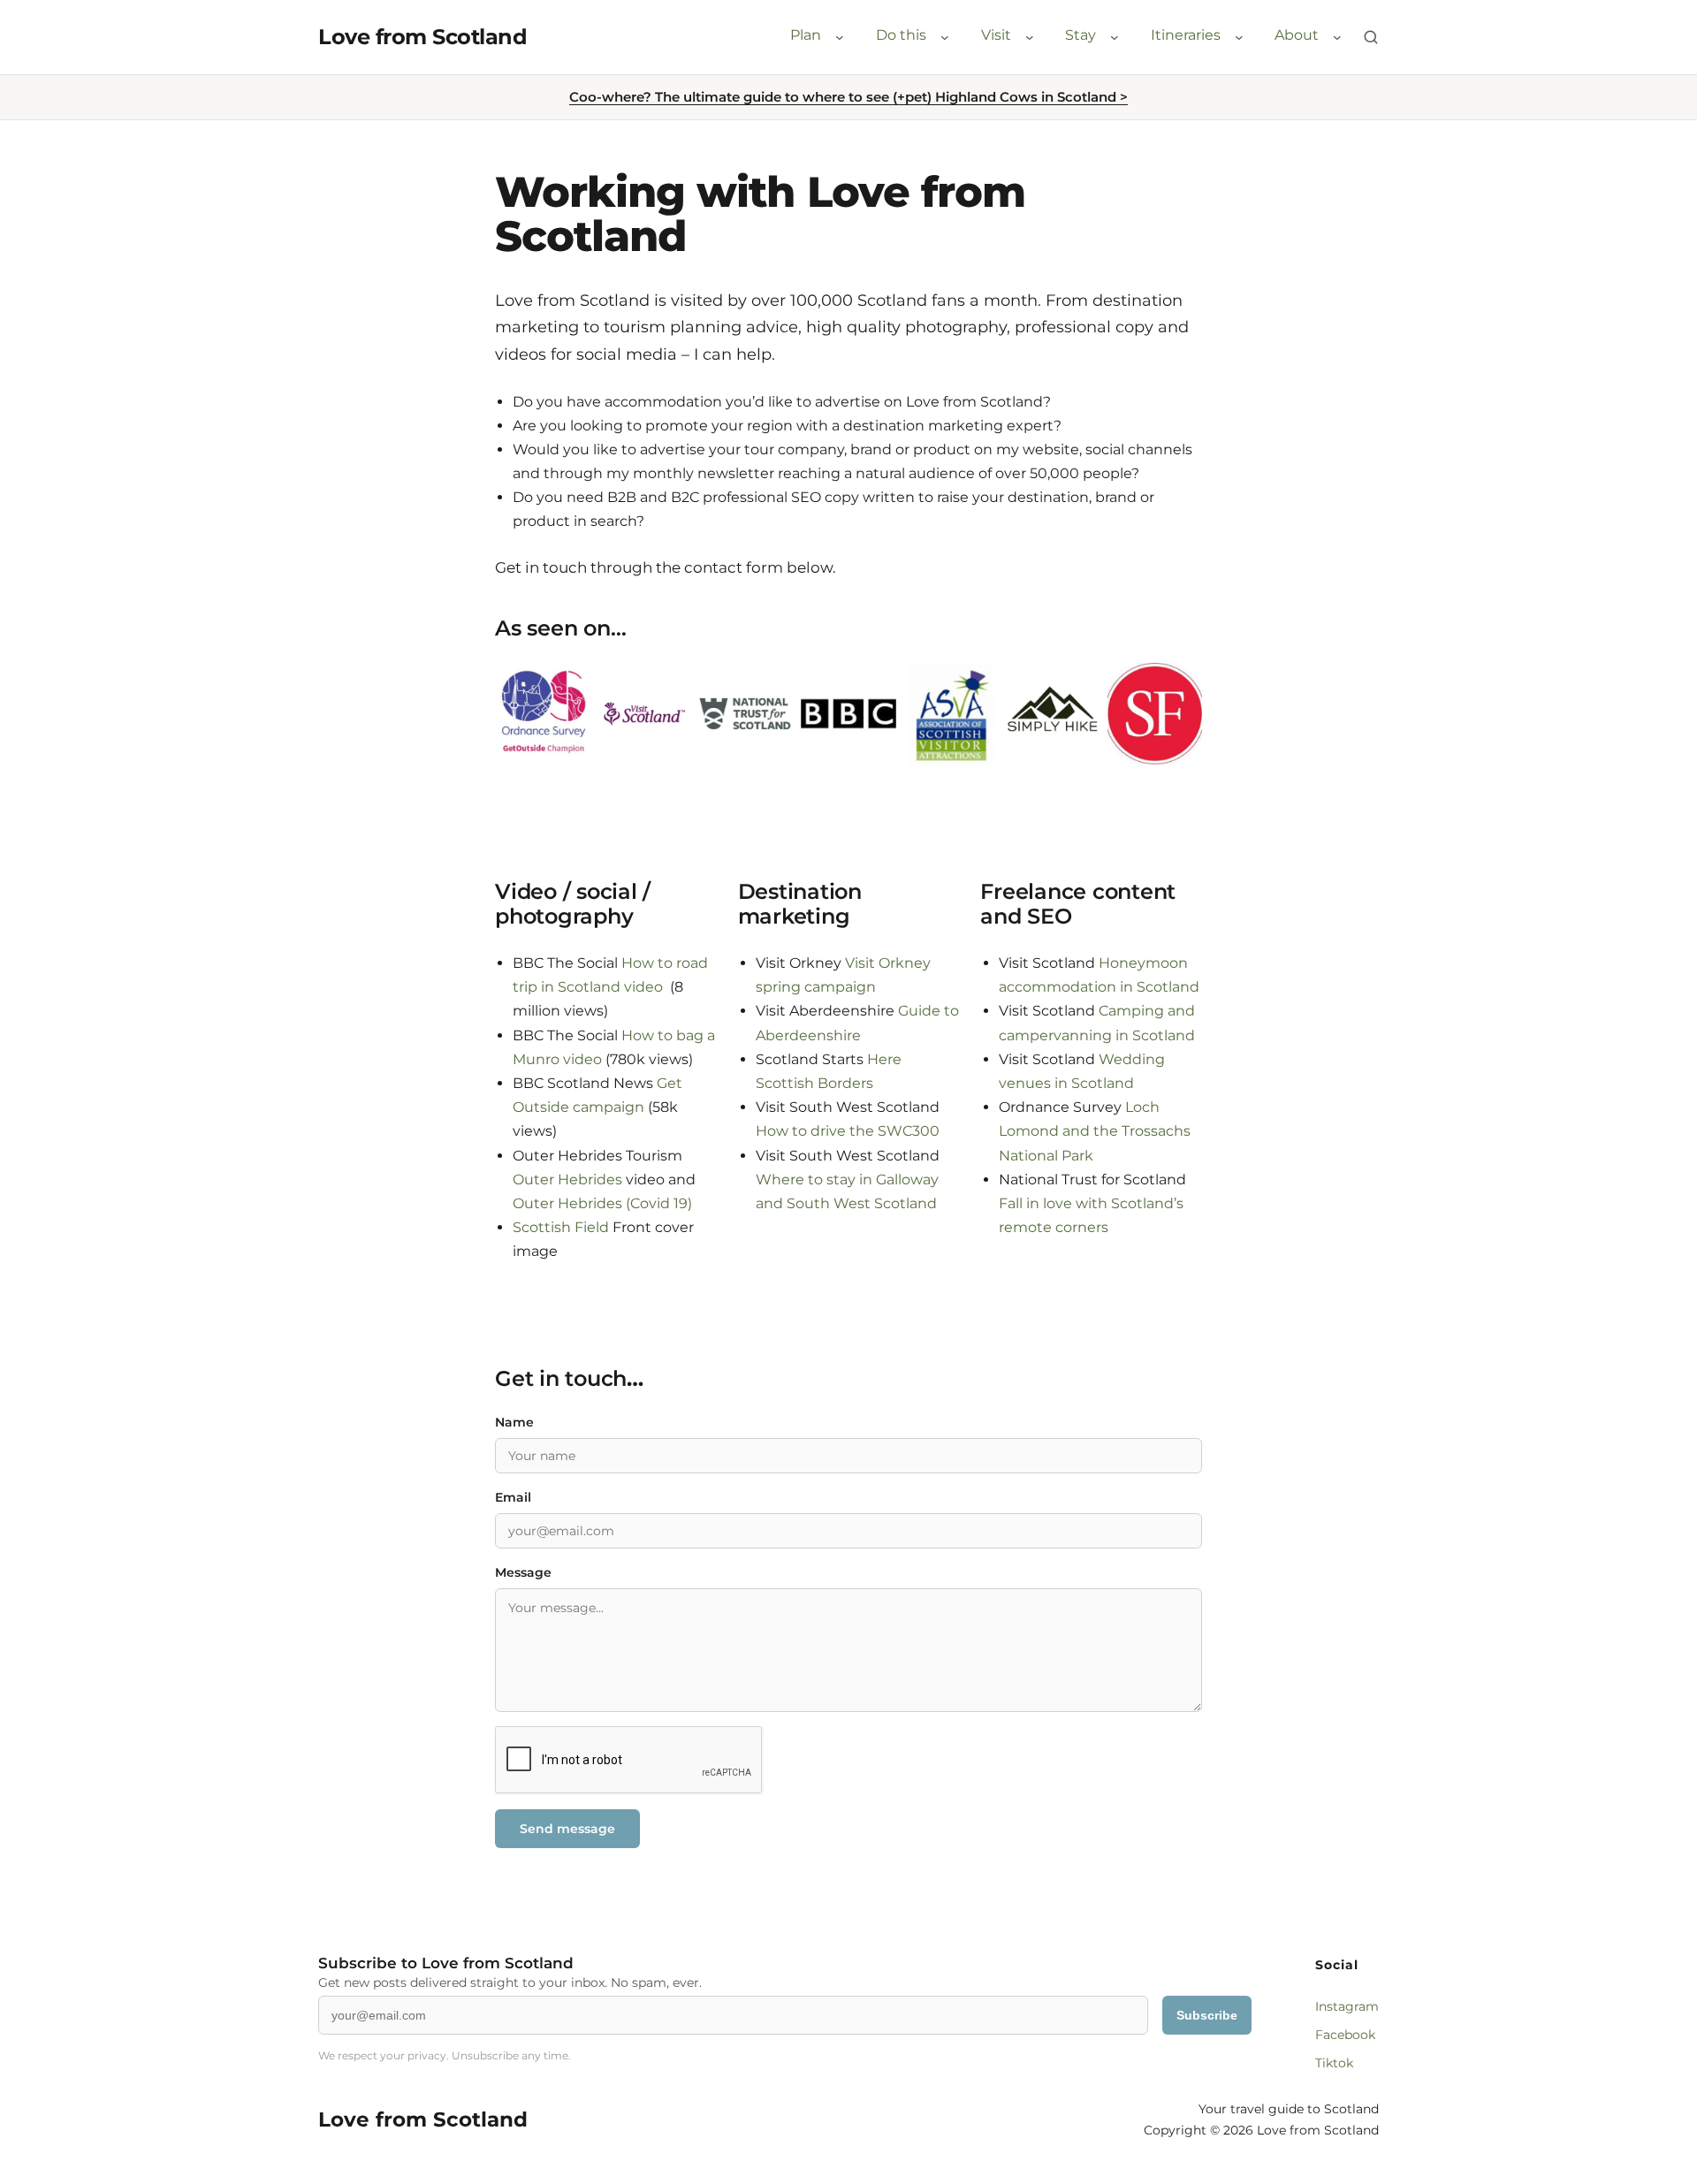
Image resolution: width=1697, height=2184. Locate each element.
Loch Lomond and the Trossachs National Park (1095, 1131)
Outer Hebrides (567, 1180)
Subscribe (1207, 2015)
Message (523, 1572)
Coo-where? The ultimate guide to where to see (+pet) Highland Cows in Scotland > (848, 97)
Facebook (1345, 2035)
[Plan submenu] (840, 37)
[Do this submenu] (945, 37)
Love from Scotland (422, 37)
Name (514, 1422)
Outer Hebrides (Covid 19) (602, 1203)
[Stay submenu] (1115, 37)
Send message (567, 1829)
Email (513, 1497)
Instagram (1347, 2006)
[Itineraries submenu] (1239, 37)
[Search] (1371, 37)
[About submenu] (1337, 37)
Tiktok (1334, 2063)
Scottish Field (561, 1227)
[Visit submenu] (1030, 37)
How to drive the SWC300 (848, 1131)
